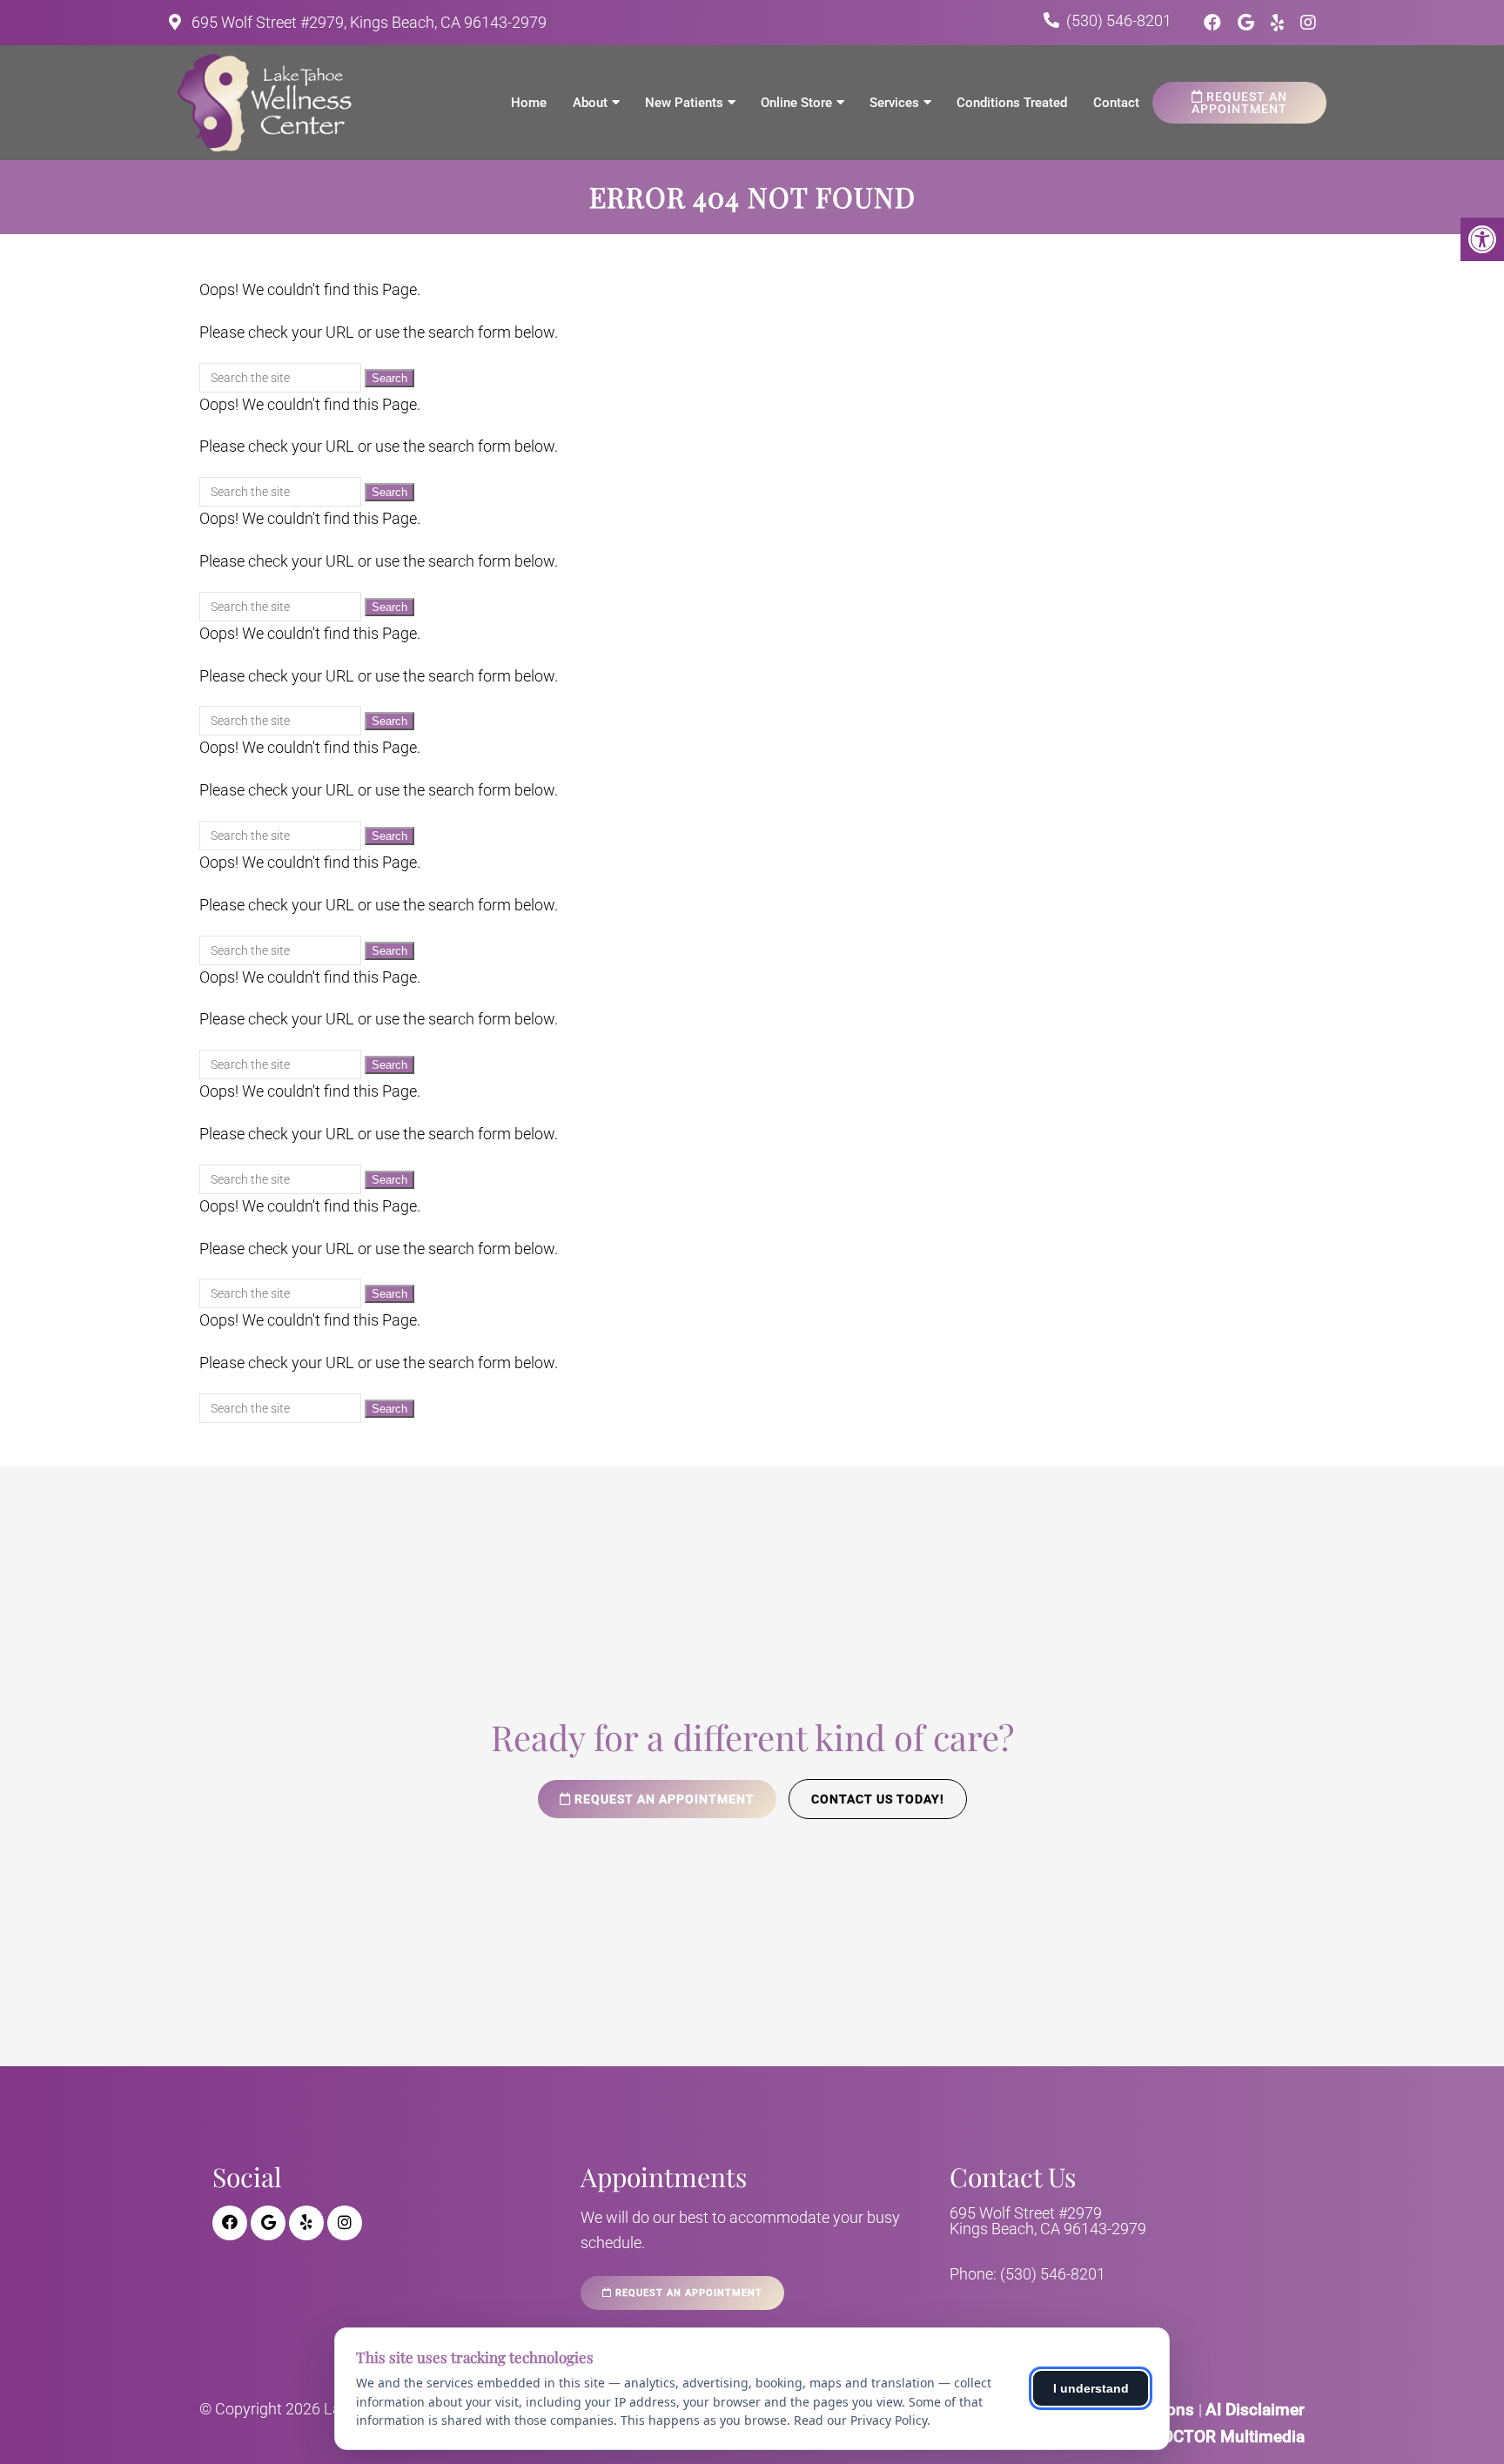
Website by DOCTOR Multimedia (1185, 2437)
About (590, 103)
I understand (1091, 2388)
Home (529, 103)
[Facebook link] (1215, 23)
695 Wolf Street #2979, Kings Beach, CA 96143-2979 (367, 22)
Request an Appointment (1239, 103)
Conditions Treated (1012, 103)
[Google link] (1248, 23)
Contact (1116, 103)
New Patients (684, 103)
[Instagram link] (1308, 23)
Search (389, 378)
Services (894, 103)
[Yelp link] (1279, 23)
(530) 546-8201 (1119, 20)
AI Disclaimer (1255, 2410)
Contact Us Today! (878, 1799)
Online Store (796, 103)
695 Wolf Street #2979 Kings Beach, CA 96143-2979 (1048, 2221)
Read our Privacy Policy (860, 2420)
